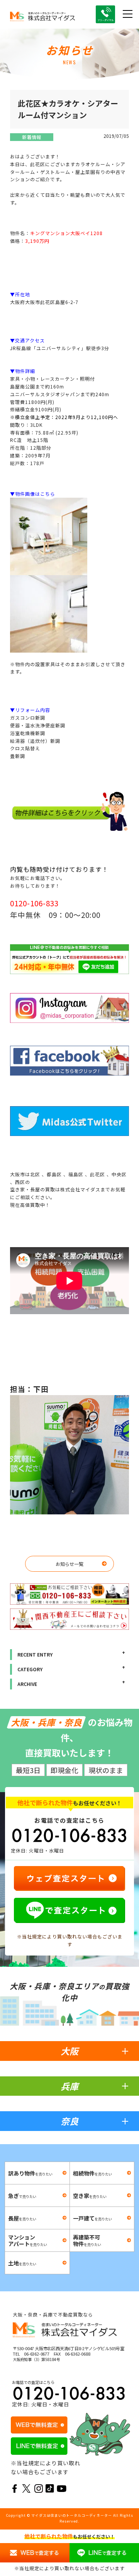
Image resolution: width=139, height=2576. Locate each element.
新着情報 (32, 137)
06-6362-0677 (37, 2354)
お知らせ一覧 (69, 1564)
